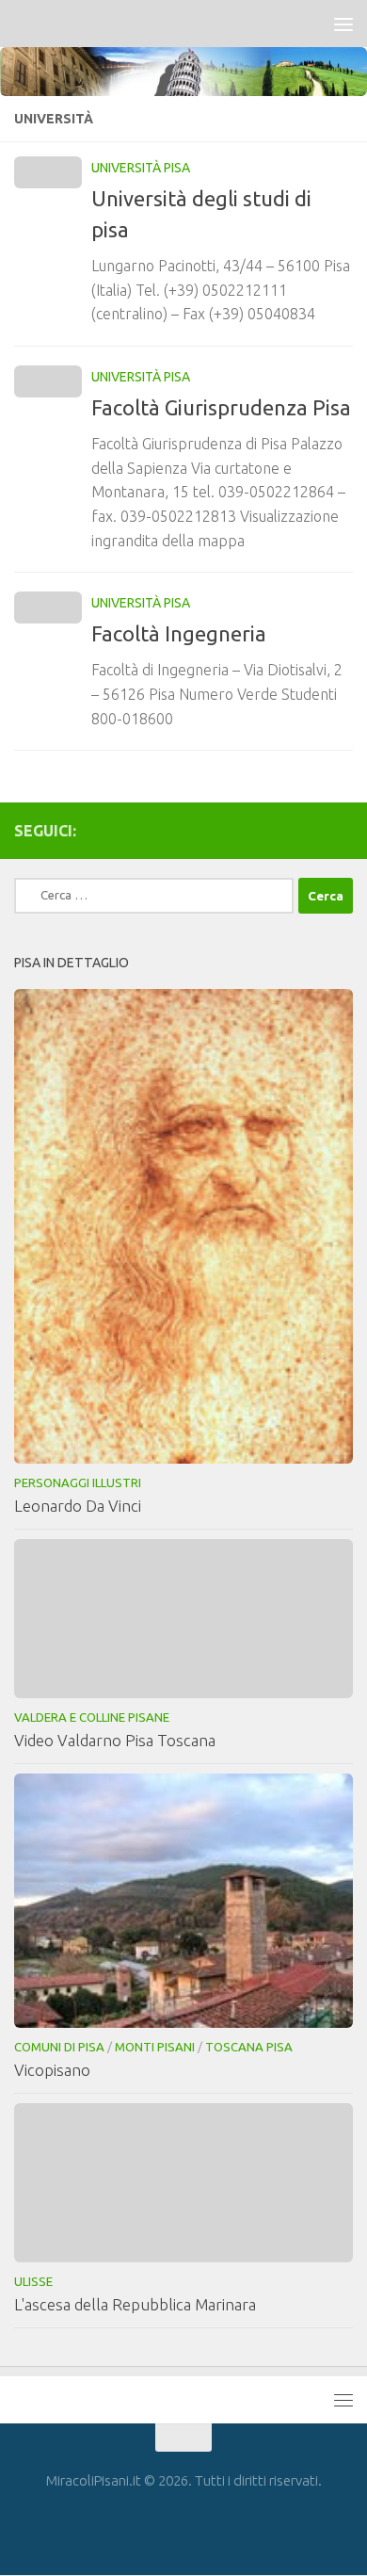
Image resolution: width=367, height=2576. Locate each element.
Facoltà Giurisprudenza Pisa (221, 407)
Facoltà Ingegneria (179, 633)
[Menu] (343, 24)
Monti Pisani (155, 2047)
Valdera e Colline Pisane (92, 1717)
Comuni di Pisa (59, 2047)
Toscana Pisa (249, 2047)
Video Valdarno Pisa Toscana (115, 1740)
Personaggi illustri (78, 1482)
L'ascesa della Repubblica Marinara (135, 2304)
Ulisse (33, 2281)
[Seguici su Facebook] (342, 830)
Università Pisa (141, 168)
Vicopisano (52, 2070)
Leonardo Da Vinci (78, 1506)
